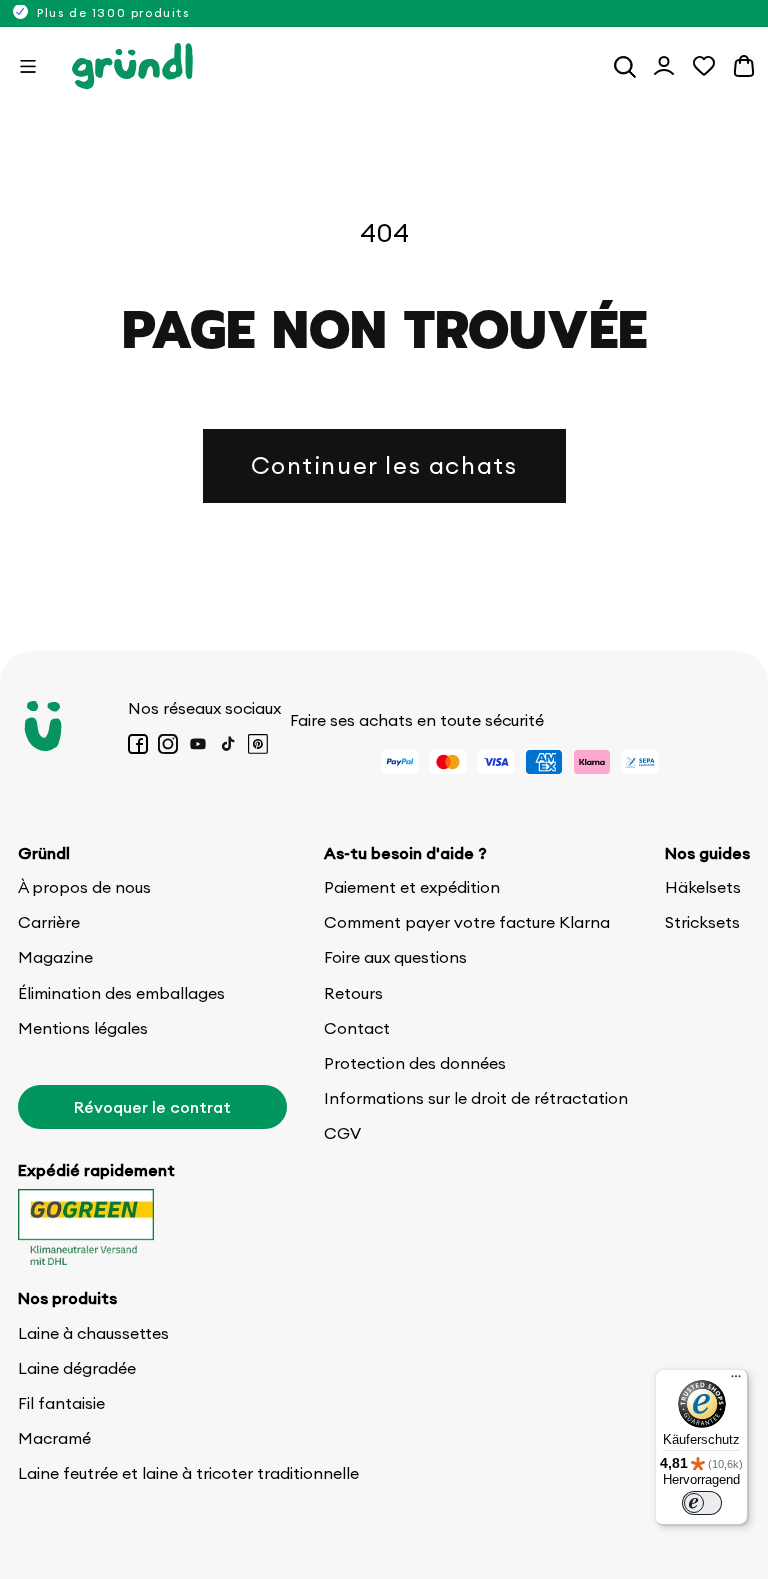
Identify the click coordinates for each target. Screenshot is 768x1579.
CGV (342, 1133)
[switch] (702, 1503)
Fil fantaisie (61, 1403)
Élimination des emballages (121, 993)
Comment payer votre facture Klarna (467, 922)
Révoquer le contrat (152, 1107)
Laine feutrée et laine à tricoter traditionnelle (188, 1473)
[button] (28, 66)
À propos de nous (84, 887)
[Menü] (736, 1381)
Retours (353, 993)
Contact (357, 1028)
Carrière (49, 922)
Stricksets (702, 922)
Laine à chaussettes (93, 1333)
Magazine (55, 957)
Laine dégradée (77, 1368)
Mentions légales (83, 1028)
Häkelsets (703, 887)
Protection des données (415, 1063)
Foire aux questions (395, 957)
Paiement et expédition (412, 887)
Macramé (54, 1438)
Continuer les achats (384, 465)
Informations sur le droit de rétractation (476, 1098)
